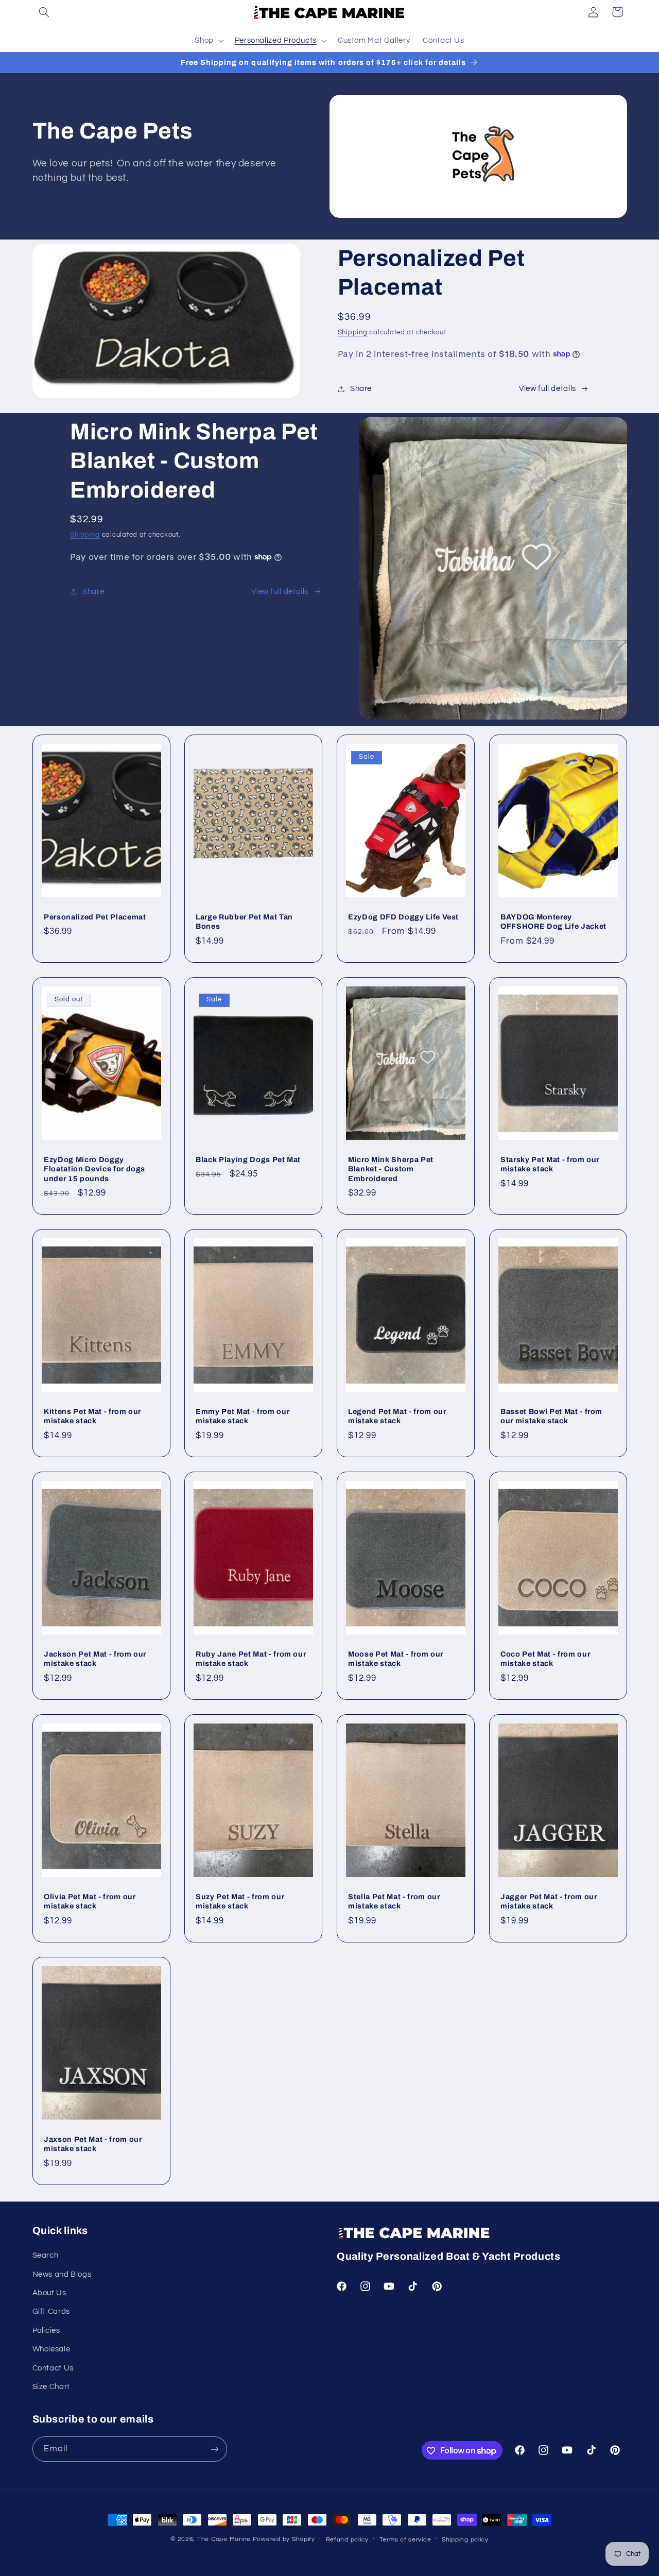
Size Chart (51, 2387)
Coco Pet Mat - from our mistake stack (545, 1659)
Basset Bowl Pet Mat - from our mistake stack (551, 1416)
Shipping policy (465, 2540)
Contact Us (53, 2368)
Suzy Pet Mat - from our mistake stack (240, 1901)
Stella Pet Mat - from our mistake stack (394, 1901)
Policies (46, 2331)
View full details (548, 389)
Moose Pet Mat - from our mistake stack (396, 1659)
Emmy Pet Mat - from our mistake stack (242, 1416)
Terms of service (405, 2540)
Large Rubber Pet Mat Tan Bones (244, 922)
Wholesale (51, 2350)
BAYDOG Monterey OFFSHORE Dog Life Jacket (553, 922)
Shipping (353, 332)
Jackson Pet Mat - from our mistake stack (95, 1659)
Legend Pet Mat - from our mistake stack (397, 1416)
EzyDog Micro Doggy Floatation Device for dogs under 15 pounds (94, 1169)
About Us (49, 2293)
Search (46, 2256)
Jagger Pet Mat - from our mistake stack (549, 1901)
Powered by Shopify (284, 2539)
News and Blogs (62, 2274)
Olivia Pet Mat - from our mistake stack (90, 1901)
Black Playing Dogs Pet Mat (248, 1159)
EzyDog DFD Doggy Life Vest (403, 917)
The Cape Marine (224, 2539)
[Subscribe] (214, 2449)
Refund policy (348, 2540)
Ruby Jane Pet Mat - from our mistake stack (251, 1659)
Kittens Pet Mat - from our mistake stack (92, 1416)
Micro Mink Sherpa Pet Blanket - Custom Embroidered (391, 1169)
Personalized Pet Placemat (95, 917)
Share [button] (361, 389)
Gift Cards (51, 2312)
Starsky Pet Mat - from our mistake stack (550, 1164)
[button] (44, 12)
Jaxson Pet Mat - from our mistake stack (93, 2144)
